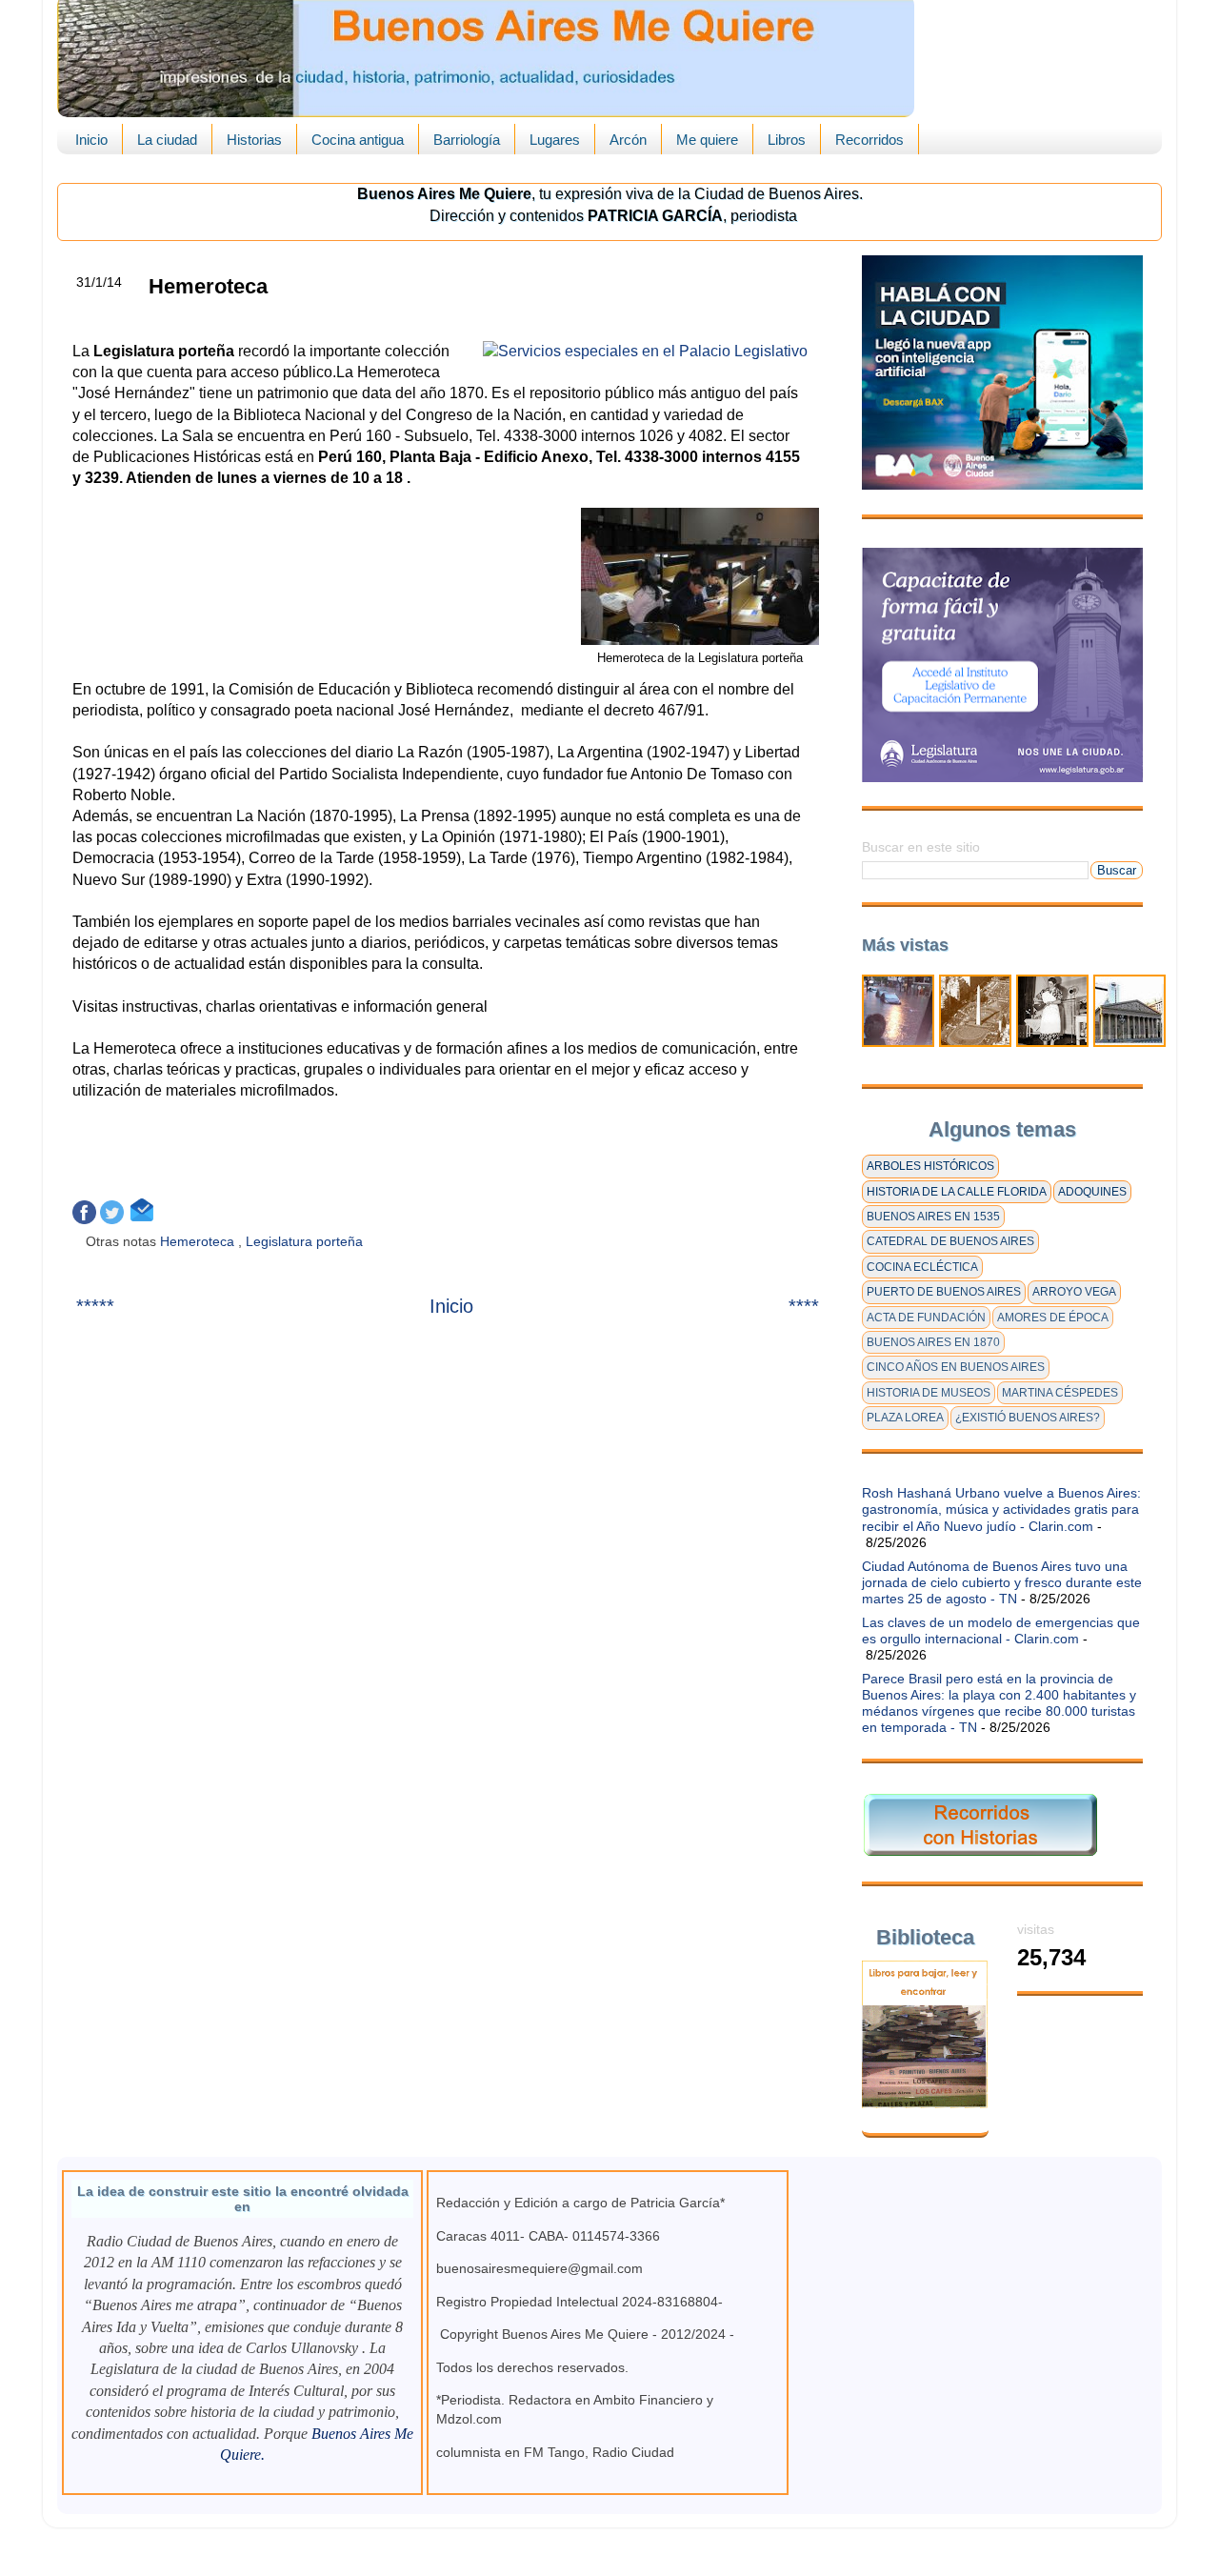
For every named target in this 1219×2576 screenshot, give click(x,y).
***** (95, 1306)
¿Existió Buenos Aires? (1028, 1418)
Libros (787, 140)
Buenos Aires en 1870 (933, 1342)
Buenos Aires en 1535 (933, 1217)
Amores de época (1053, 1318)
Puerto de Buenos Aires (944, 1292)
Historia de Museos (929, 1393)
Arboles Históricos (930, 1166)
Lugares (555, 140)
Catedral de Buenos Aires (950, 1241)
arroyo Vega (1074, 1292)
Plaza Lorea (905, 1418)
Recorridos (869, 140)
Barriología (467, 140)
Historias (254, 140)
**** (804, 1306)
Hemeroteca (199, 1241)
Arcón (628, 140)
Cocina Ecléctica (922, 1267)
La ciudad (167, 140)
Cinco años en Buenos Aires (956, 1367)
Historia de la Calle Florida (957, 1192)
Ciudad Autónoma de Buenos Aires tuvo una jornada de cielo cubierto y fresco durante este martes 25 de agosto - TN (1002, 1583)
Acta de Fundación (926, 1318)
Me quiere (707, 140)
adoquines (1092, 1192)
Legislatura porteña (306, 1241)
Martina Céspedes (1060, 1393)
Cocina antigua (358, 140)
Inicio (91, 140)
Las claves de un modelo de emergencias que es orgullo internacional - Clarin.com (1001, 1630)
